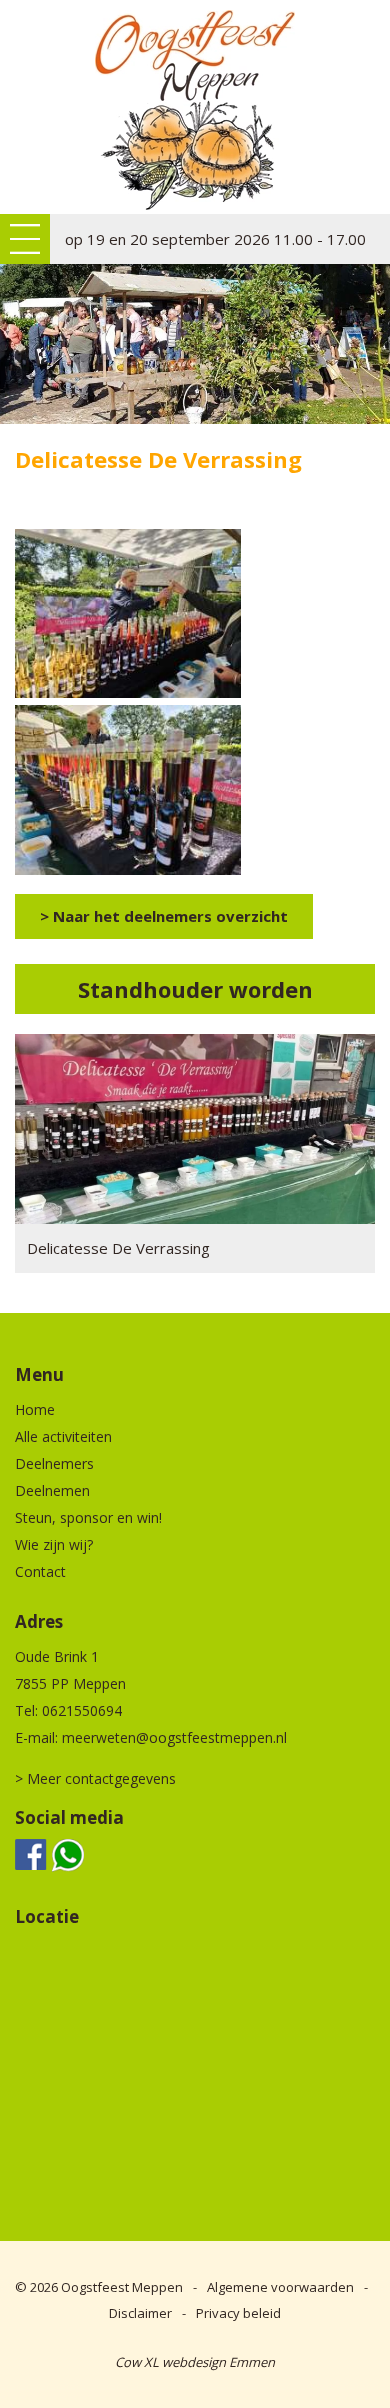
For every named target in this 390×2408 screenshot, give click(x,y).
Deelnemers (54, 1463)
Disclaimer (140, 2313)
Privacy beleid (238, 2313)
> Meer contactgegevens (95, 1778)
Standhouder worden (195, 989)
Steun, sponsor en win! (88, 1517)
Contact (40, 1571)
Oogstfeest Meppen (122, 2287)
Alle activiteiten (63, 1436)
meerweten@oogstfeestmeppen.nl (174, 1737)
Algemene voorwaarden (280, 2287)
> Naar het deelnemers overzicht (164, 916)
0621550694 (82, 1710)
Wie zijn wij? (54, 1544)
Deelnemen (52, 1490)
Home (35, 1409)
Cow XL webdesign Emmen (195, 2362)
